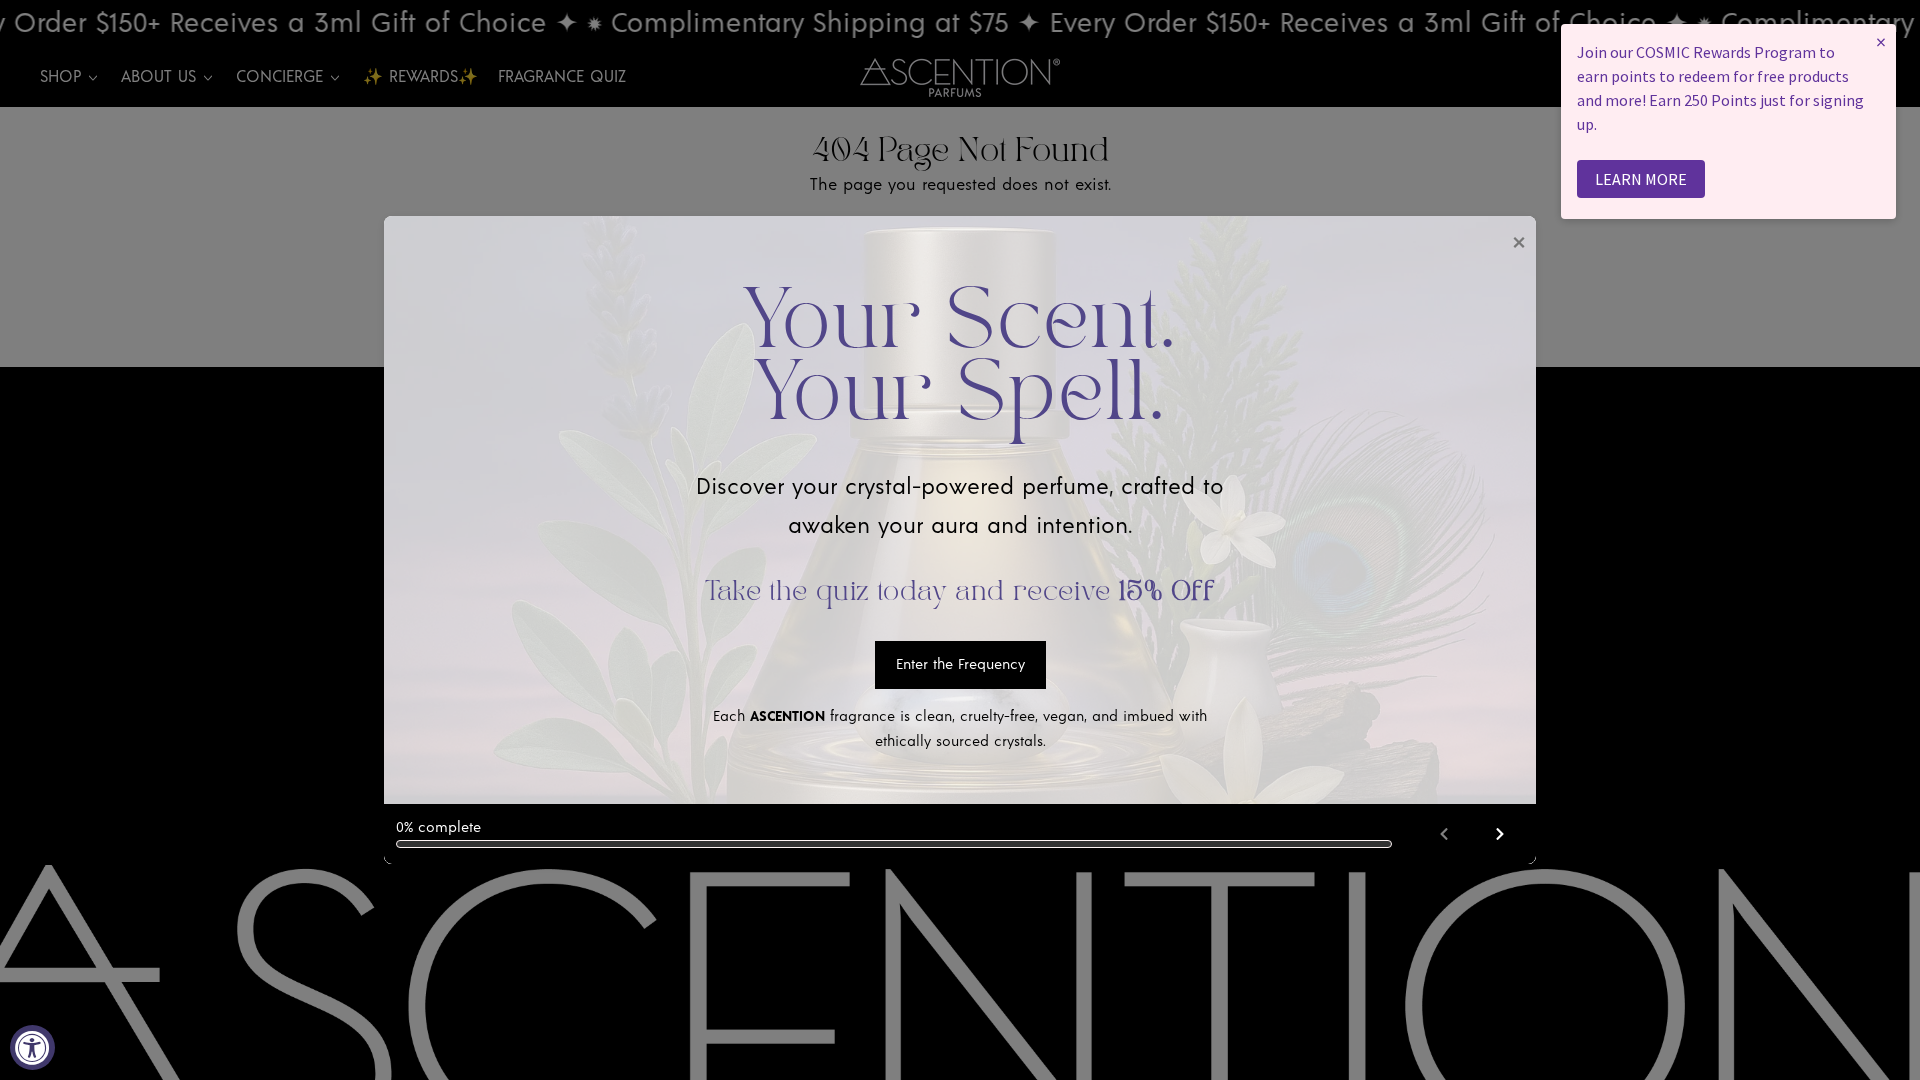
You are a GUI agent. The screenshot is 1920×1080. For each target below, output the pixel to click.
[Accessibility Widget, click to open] (32, 1047)
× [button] (1881, 41)
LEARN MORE (1641, 179)
